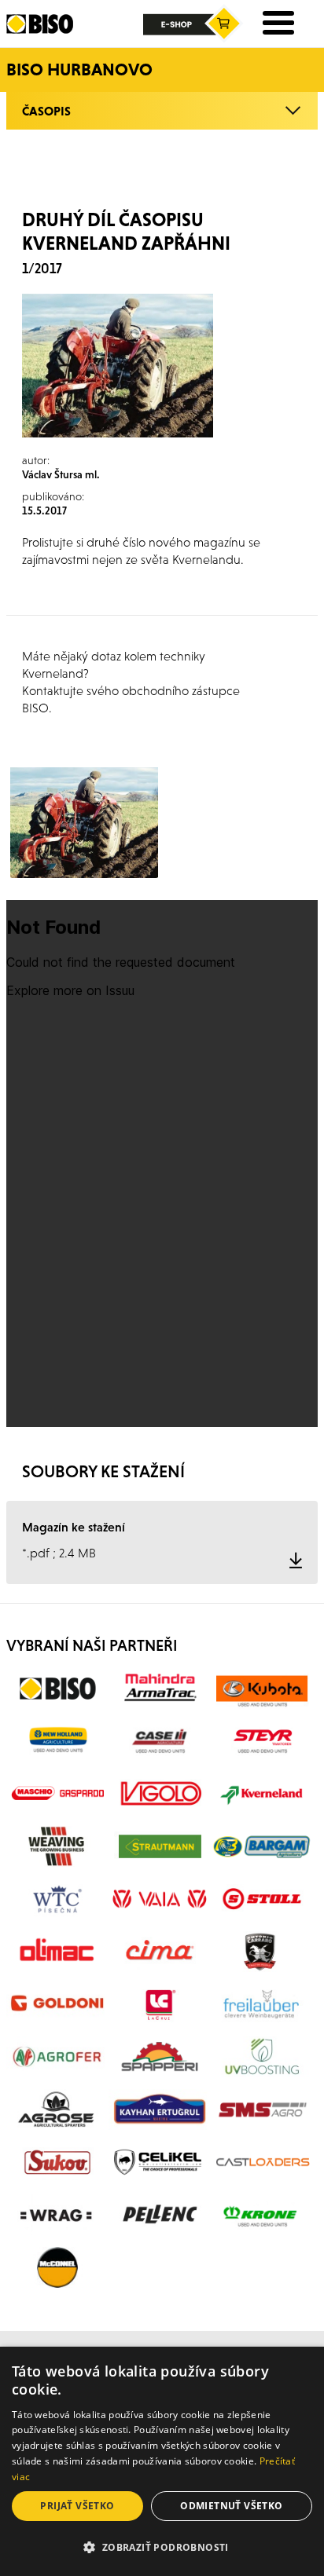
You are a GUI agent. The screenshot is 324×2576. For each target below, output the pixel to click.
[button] (162, 2548)
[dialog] (162, 2461)
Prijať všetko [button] (77, 2506)
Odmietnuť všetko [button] (231, 2506)
